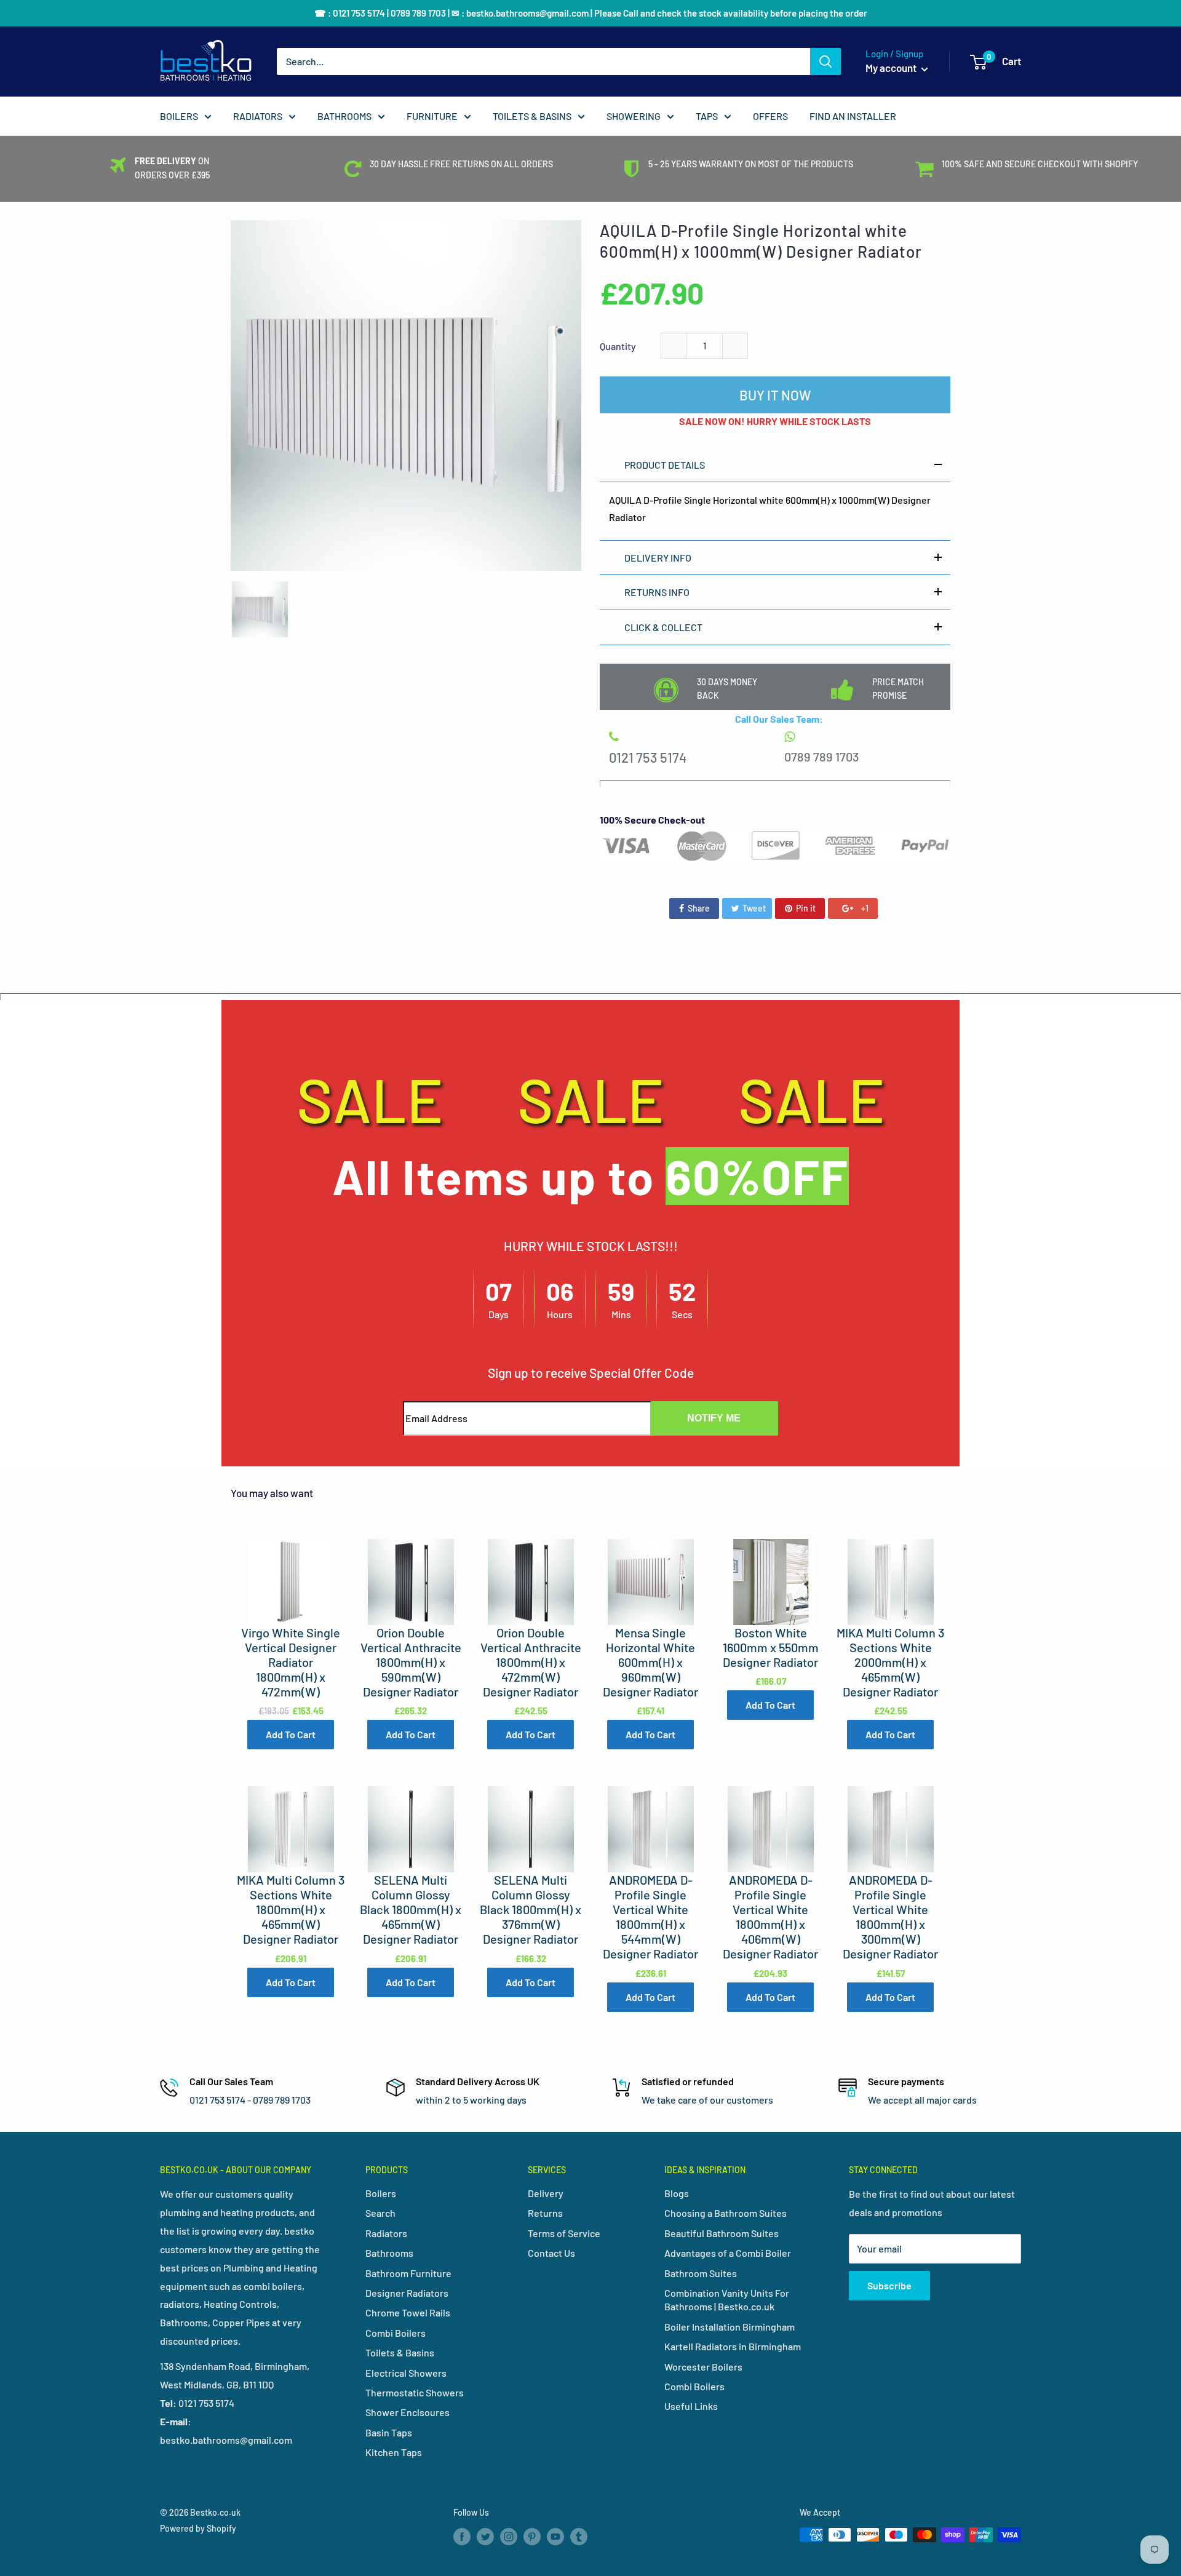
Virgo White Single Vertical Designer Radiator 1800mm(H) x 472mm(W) (291, 1662)
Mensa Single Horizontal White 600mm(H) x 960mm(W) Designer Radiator (650, 1662)
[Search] (825, 62)
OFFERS (770, 116)
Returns (545, 2213)
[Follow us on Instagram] (509, 2536)
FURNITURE (432, 116)
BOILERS (179, 116)
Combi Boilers (396, 2333)
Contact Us (551, 2253)
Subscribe (889, 2285)
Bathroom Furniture (408, 2273)
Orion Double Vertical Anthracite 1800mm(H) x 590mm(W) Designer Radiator (411, 1662)
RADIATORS (258, 116)
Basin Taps (389, 2432)
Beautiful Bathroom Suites (722, 2233)
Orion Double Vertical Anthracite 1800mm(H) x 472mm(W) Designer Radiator (531, 1662)
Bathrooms (389, 2253)
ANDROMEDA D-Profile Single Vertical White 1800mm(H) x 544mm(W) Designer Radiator (650, 1917)
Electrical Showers (406, 2373)
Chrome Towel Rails (408, 2312)
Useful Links (691, 2406)
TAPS (707, 116)
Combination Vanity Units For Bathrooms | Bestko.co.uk (727, 2300)
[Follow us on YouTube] (555, 2536)
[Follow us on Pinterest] (532, 2536)
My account (892, 68)
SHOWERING (634, 116)
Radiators (386, 2233)
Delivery (546, 2193)
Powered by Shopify (198, 2528)
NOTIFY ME (714, 1418)
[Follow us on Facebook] (462, 2536)
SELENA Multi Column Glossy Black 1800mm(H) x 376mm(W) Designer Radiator (531, 1909)
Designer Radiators (407, 2293)
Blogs (677, 2193)
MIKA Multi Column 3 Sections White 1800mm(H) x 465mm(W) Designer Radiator (291, 1909)
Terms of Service (564, 2233)
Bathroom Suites (701, 2273)
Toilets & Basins (400, 2352)
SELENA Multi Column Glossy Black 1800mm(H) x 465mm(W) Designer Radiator (411, 1909)
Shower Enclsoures (408, 2412)
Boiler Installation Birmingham (730, 2327)
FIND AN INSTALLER (853, 116)
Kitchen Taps (394, 2452)
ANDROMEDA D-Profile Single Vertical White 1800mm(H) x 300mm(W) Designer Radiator (890, 1917)
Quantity (618, 346)
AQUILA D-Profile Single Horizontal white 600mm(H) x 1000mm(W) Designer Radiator (761, 241)
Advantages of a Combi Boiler (728, 2253)
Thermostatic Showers (415, 2392)
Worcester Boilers (703, 2367)
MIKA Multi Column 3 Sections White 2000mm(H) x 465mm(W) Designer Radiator (890, 1662)
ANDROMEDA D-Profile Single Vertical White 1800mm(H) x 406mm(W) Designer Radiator (770, 1917)
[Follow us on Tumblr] (579, 2536)
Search (380, 2213)
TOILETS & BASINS (532, 116)
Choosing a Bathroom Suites (726, 2213)
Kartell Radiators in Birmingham (733, 2346)
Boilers (381, 2193)
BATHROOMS (344, 116)
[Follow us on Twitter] (485, 2536)
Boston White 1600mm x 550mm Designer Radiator (771, 1647)
